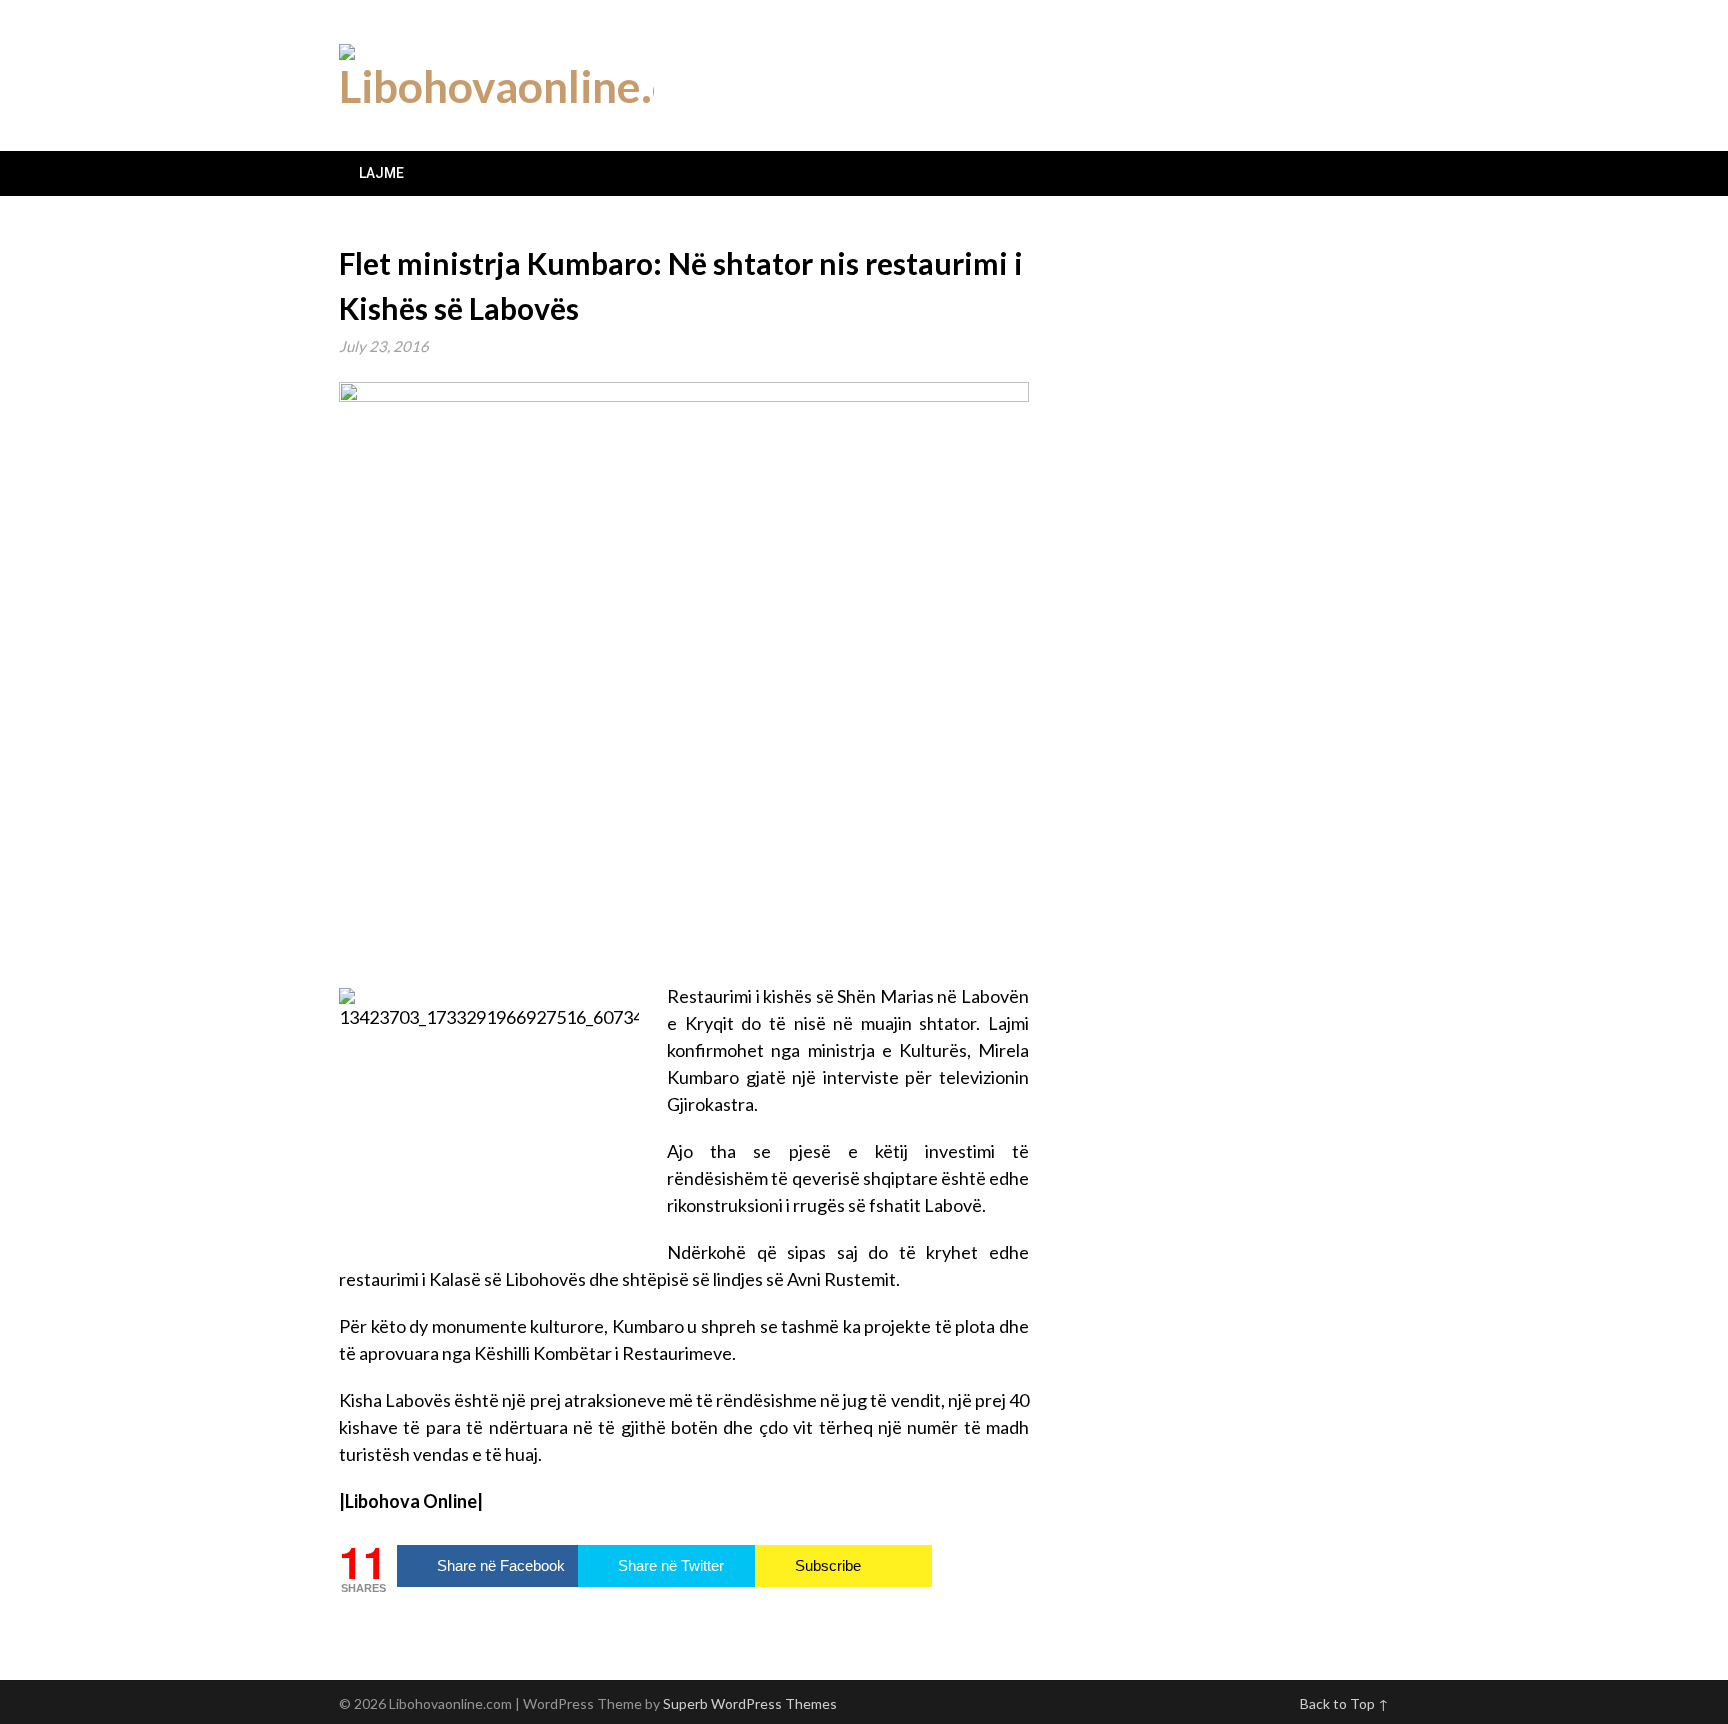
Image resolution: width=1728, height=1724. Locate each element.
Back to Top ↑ (1344, 1703)
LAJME (381, 173)
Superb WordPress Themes (750, 1703)
